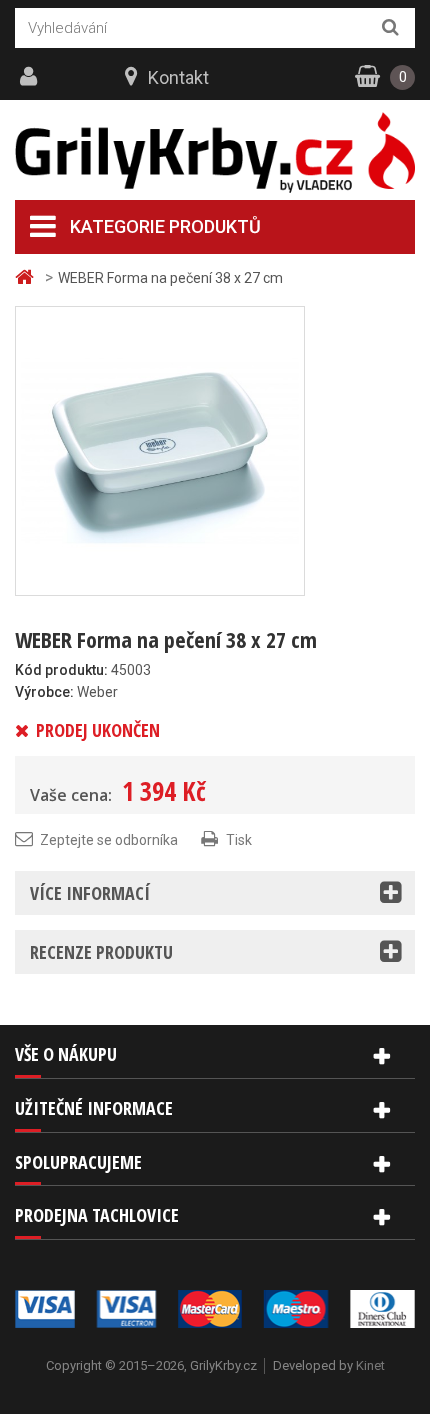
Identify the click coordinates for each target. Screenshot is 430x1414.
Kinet (370, 1365)
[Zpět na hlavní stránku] (27, 277)
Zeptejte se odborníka (109, 840)
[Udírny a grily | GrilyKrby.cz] (215, 153)
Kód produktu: (61, 670)
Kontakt (178, 77)
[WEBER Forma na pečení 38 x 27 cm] (160, 450)
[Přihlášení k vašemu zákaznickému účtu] (31, 77)
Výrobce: (44, 692)
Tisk (239, 840)
